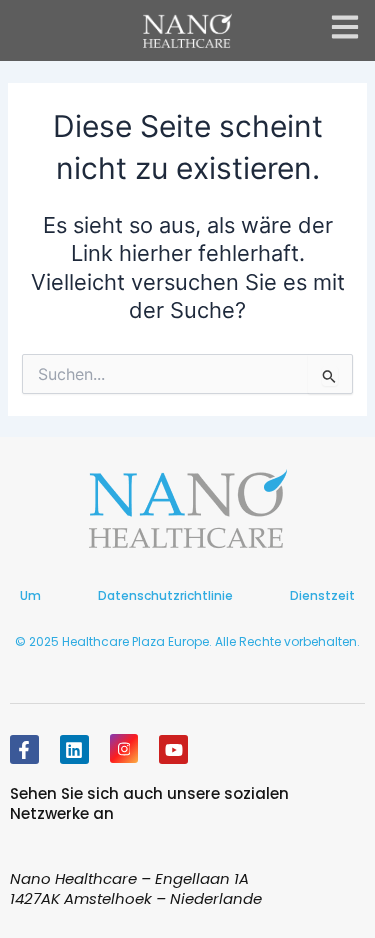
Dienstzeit (322, 595)
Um (30, 595)
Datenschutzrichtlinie (165, 595)
